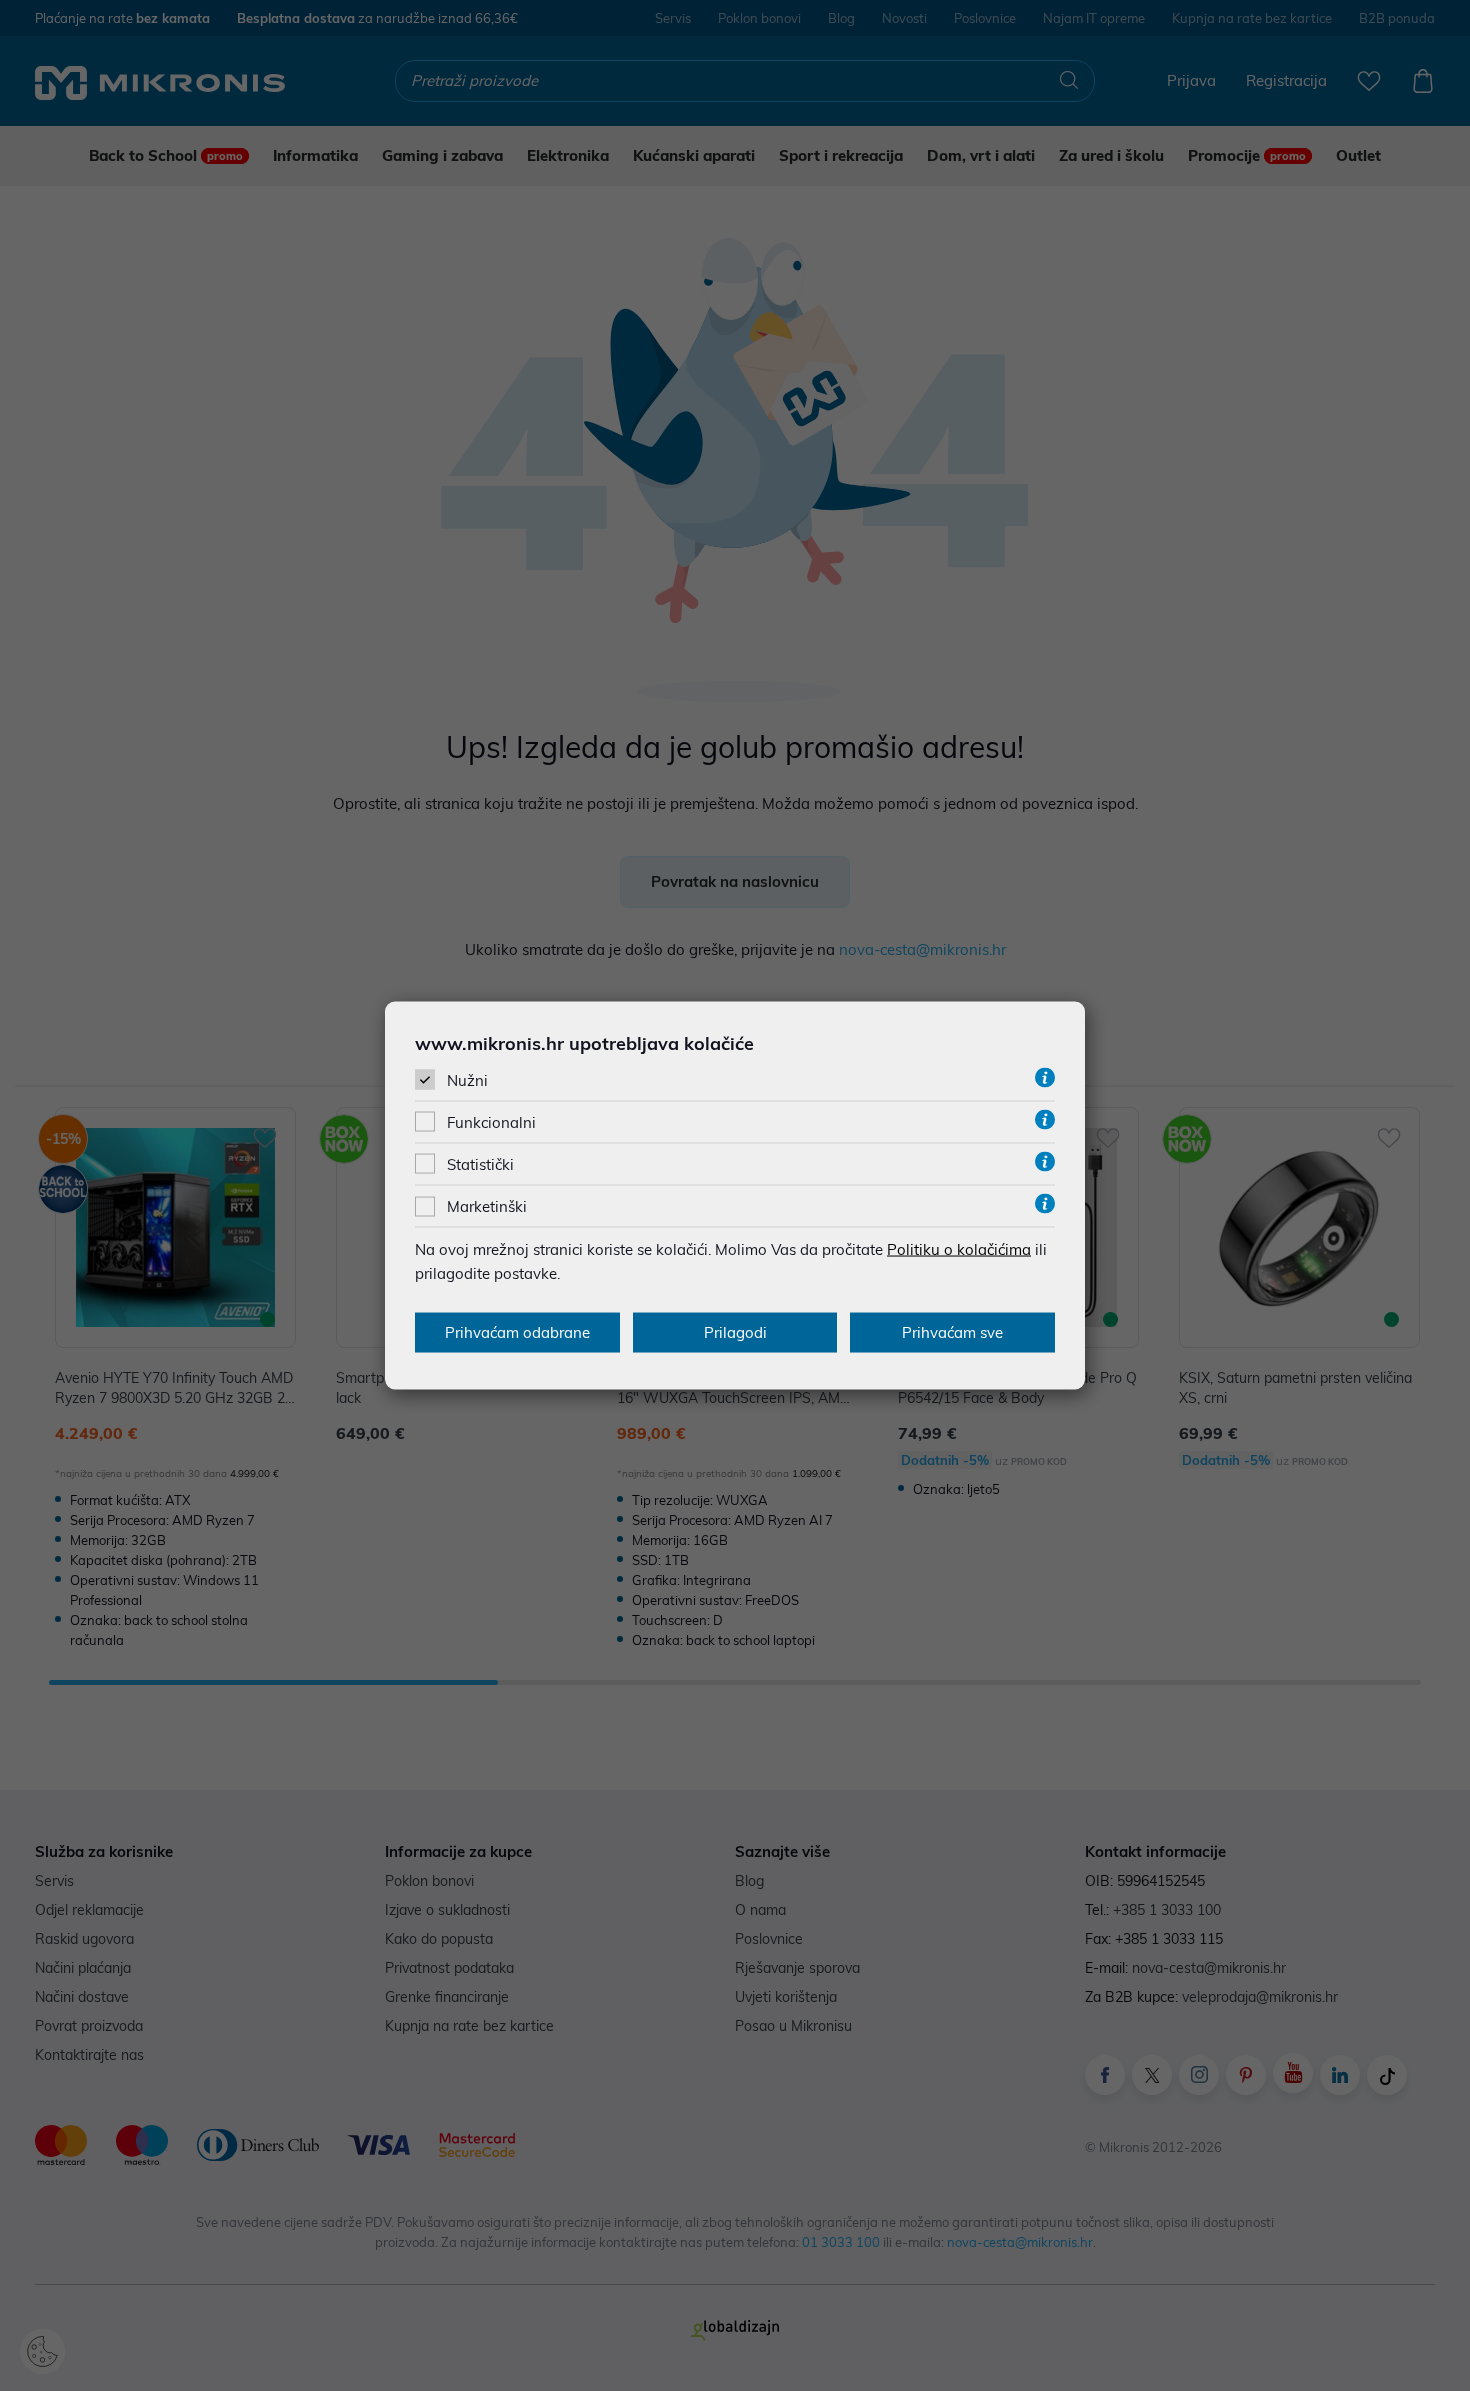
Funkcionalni (491, 1122)
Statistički (480, 1164)
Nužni (467, 1079)
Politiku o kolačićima (959, 1249)
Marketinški (487, 1206)
